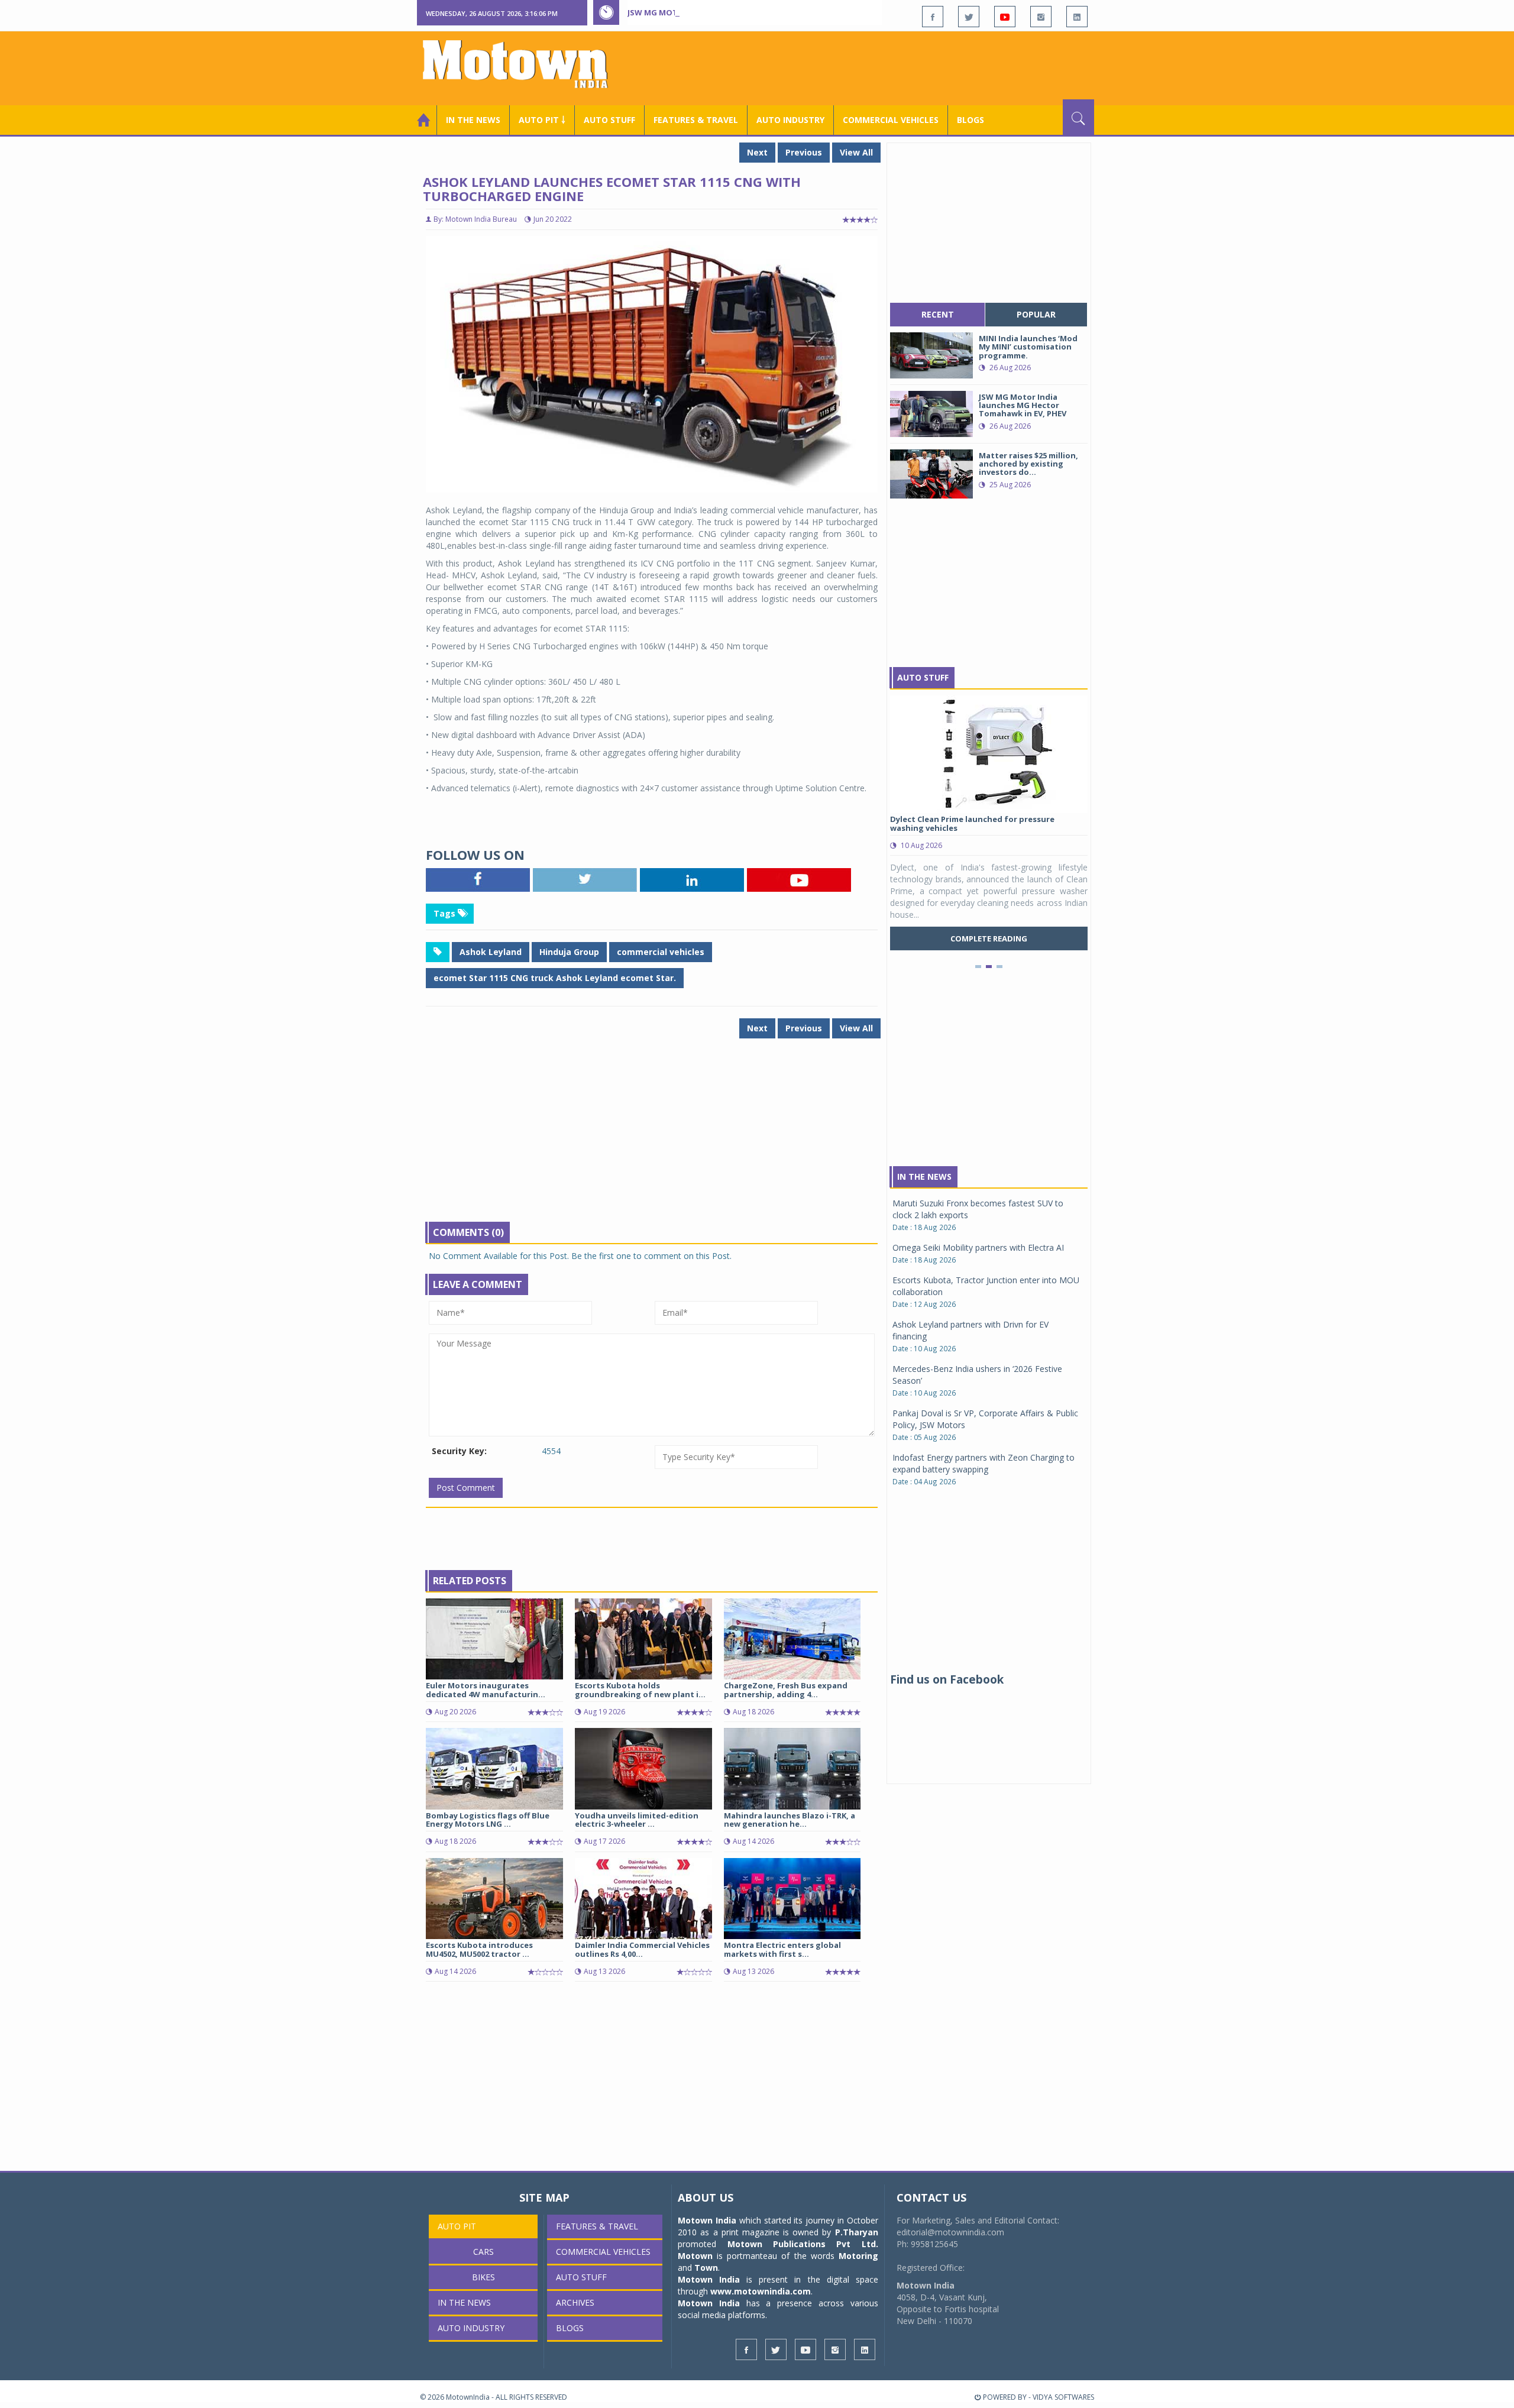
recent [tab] (938, 314)
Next (757, 152)
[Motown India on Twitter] (969, 17)
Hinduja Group (569, 952)
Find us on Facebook (947, 1679)
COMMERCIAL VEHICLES (891, 120)
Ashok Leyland (491, 952)
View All (856, 152)
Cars (483, 2252)
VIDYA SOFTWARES (1063, 2397)
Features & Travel (696, 120)
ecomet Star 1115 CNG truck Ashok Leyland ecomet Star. (555, 978)
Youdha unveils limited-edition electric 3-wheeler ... (637, 1820)
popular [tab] (1036, 314)
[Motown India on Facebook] (933, 17)
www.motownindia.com (761, 2291)
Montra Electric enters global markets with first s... (782, 1949)
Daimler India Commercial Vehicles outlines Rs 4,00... (642, 1949)
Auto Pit (457, 2226)
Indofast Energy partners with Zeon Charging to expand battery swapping (984, 1463)
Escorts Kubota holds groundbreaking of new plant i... (640, 1690)
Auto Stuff (609, 120)
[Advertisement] (879, 67)
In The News (924, 1177)
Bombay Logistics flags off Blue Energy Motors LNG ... (488, 1820)
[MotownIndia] (523, 64)
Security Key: (459, 1451)
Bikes (483, 2277)
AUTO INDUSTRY (790, 120)
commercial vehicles (661, 952)
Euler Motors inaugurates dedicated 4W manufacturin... (486, 1690)
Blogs (970, 120)
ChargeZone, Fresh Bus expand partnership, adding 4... (786, 1690)
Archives (575, 2302)
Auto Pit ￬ (542, 120)
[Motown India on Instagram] (1041, 17)
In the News (473, 120)
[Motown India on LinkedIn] (1077, 17)
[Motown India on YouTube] (1005, 17)
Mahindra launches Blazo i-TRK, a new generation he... (790, 1820)
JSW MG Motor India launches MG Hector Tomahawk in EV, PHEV (762, 12)
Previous (804, 152)
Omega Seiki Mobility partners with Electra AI (978, 1247)
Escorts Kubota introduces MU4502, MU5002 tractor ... (479, 1949)
